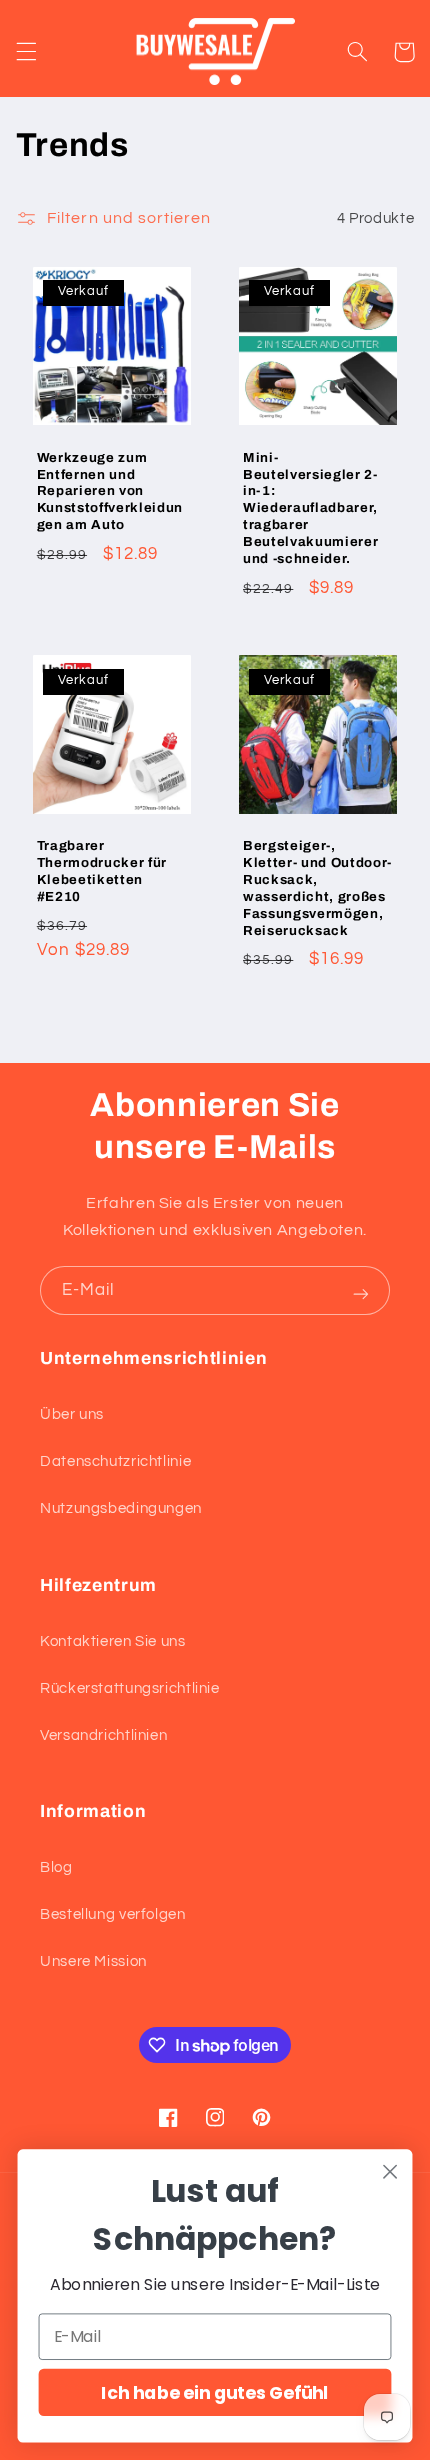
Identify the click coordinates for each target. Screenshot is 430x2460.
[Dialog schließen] (390, 2171)
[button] (26, 52)
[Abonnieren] (360, 1294)
